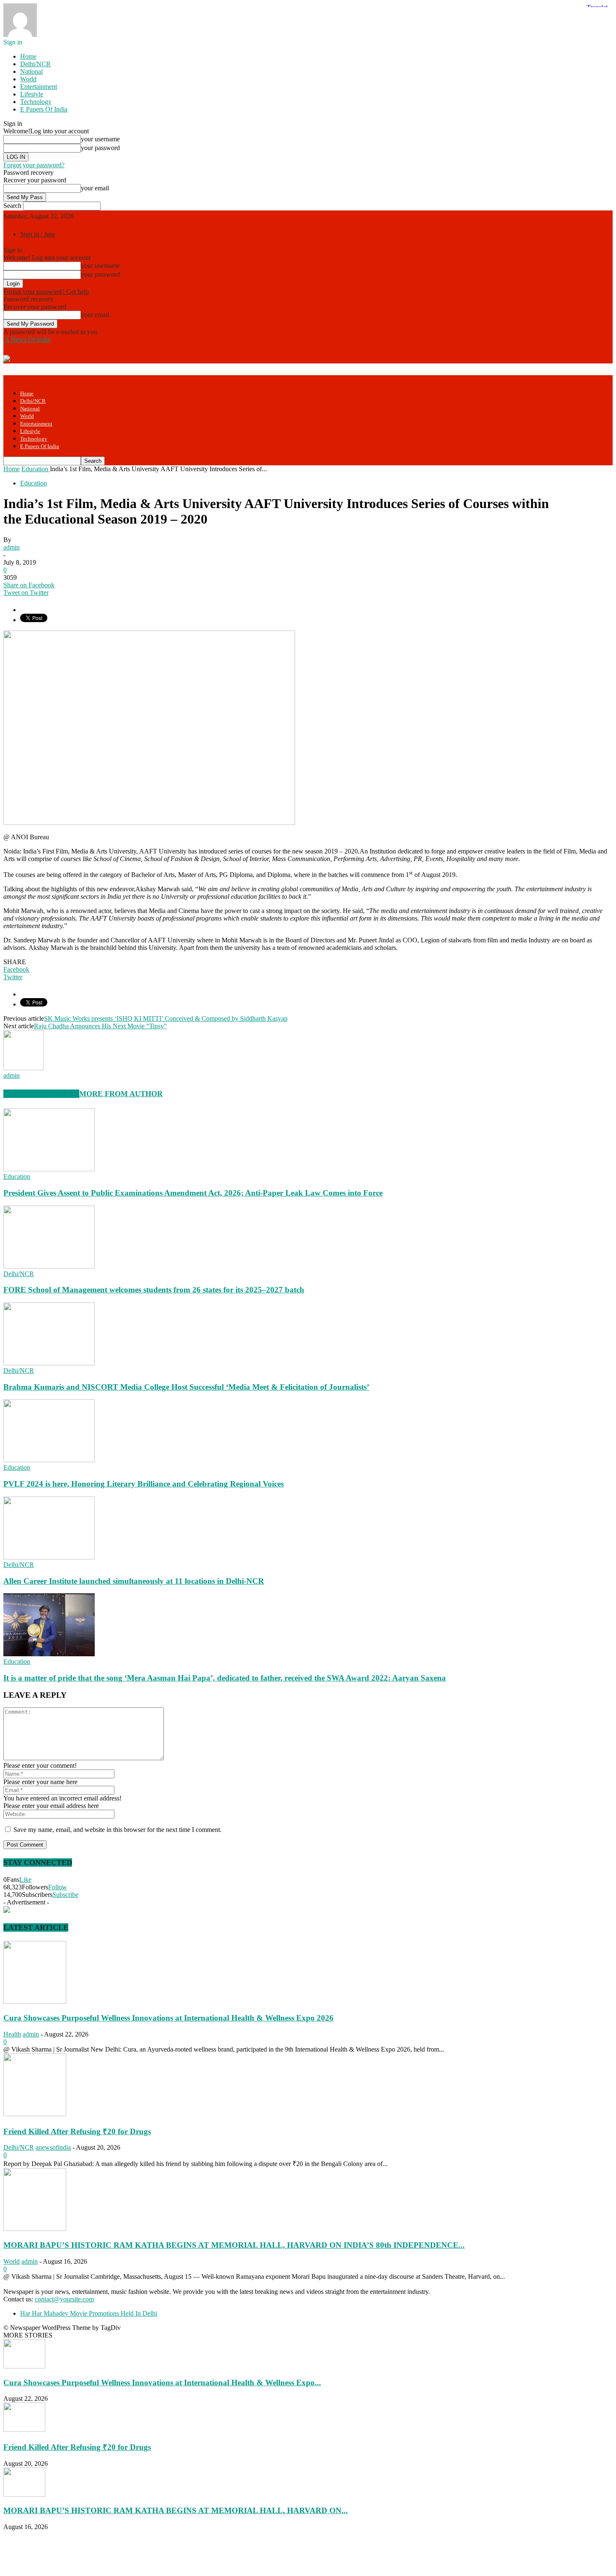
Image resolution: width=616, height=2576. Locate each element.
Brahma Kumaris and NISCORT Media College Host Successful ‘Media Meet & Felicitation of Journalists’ (186, 1387)
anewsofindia (53, 2147)
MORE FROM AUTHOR (121, 1094)
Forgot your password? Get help (46, 292)
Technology (36, 102)
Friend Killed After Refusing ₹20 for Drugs (77, 2131)
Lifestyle (32, 94)
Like (25, 1879)
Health (12, 2034)
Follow (58, 1887)
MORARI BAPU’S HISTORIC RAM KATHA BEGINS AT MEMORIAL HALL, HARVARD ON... (176, 2510)
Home (28, 56)
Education (34, 483)
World (28, 79)
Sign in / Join (38, 234)
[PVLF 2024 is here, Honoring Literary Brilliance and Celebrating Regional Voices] (49, 1460)
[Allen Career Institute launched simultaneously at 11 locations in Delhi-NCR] (49, 1557)
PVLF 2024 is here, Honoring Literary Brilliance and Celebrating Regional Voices (144, 1484)
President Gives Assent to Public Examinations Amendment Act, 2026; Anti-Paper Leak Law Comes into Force (193, 1193)
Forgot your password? (34, 165)
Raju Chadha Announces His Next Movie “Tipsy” (100, 1026)
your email (95, 188)
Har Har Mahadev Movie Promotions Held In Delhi (89, 2313)
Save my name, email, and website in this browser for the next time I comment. (118, 1830)
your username (100, 139)
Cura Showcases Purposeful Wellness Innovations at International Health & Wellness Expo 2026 (168, 2018)
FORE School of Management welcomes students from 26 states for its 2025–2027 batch (154, 1290)
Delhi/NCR (35, 64)
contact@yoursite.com (64, 2299)
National (31, 71)
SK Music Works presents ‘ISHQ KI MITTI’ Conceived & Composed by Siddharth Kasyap (166, 1018)
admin (12, 547)
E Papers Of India (44, 109)
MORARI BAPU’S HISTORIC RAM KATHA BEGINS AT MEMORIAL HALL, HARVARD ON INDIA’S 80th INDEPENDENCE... (234, 2245)
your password (100, 148)
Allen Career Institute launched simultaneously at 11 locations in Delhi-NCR (134, 1581)
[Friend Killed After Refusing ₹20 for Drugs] (35, 2114)
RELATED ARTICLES (41, 1094)
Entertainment (39, 87)
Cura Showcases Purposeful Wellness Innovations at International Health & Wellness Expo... (162, 2383)
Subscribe (65, 1895)
